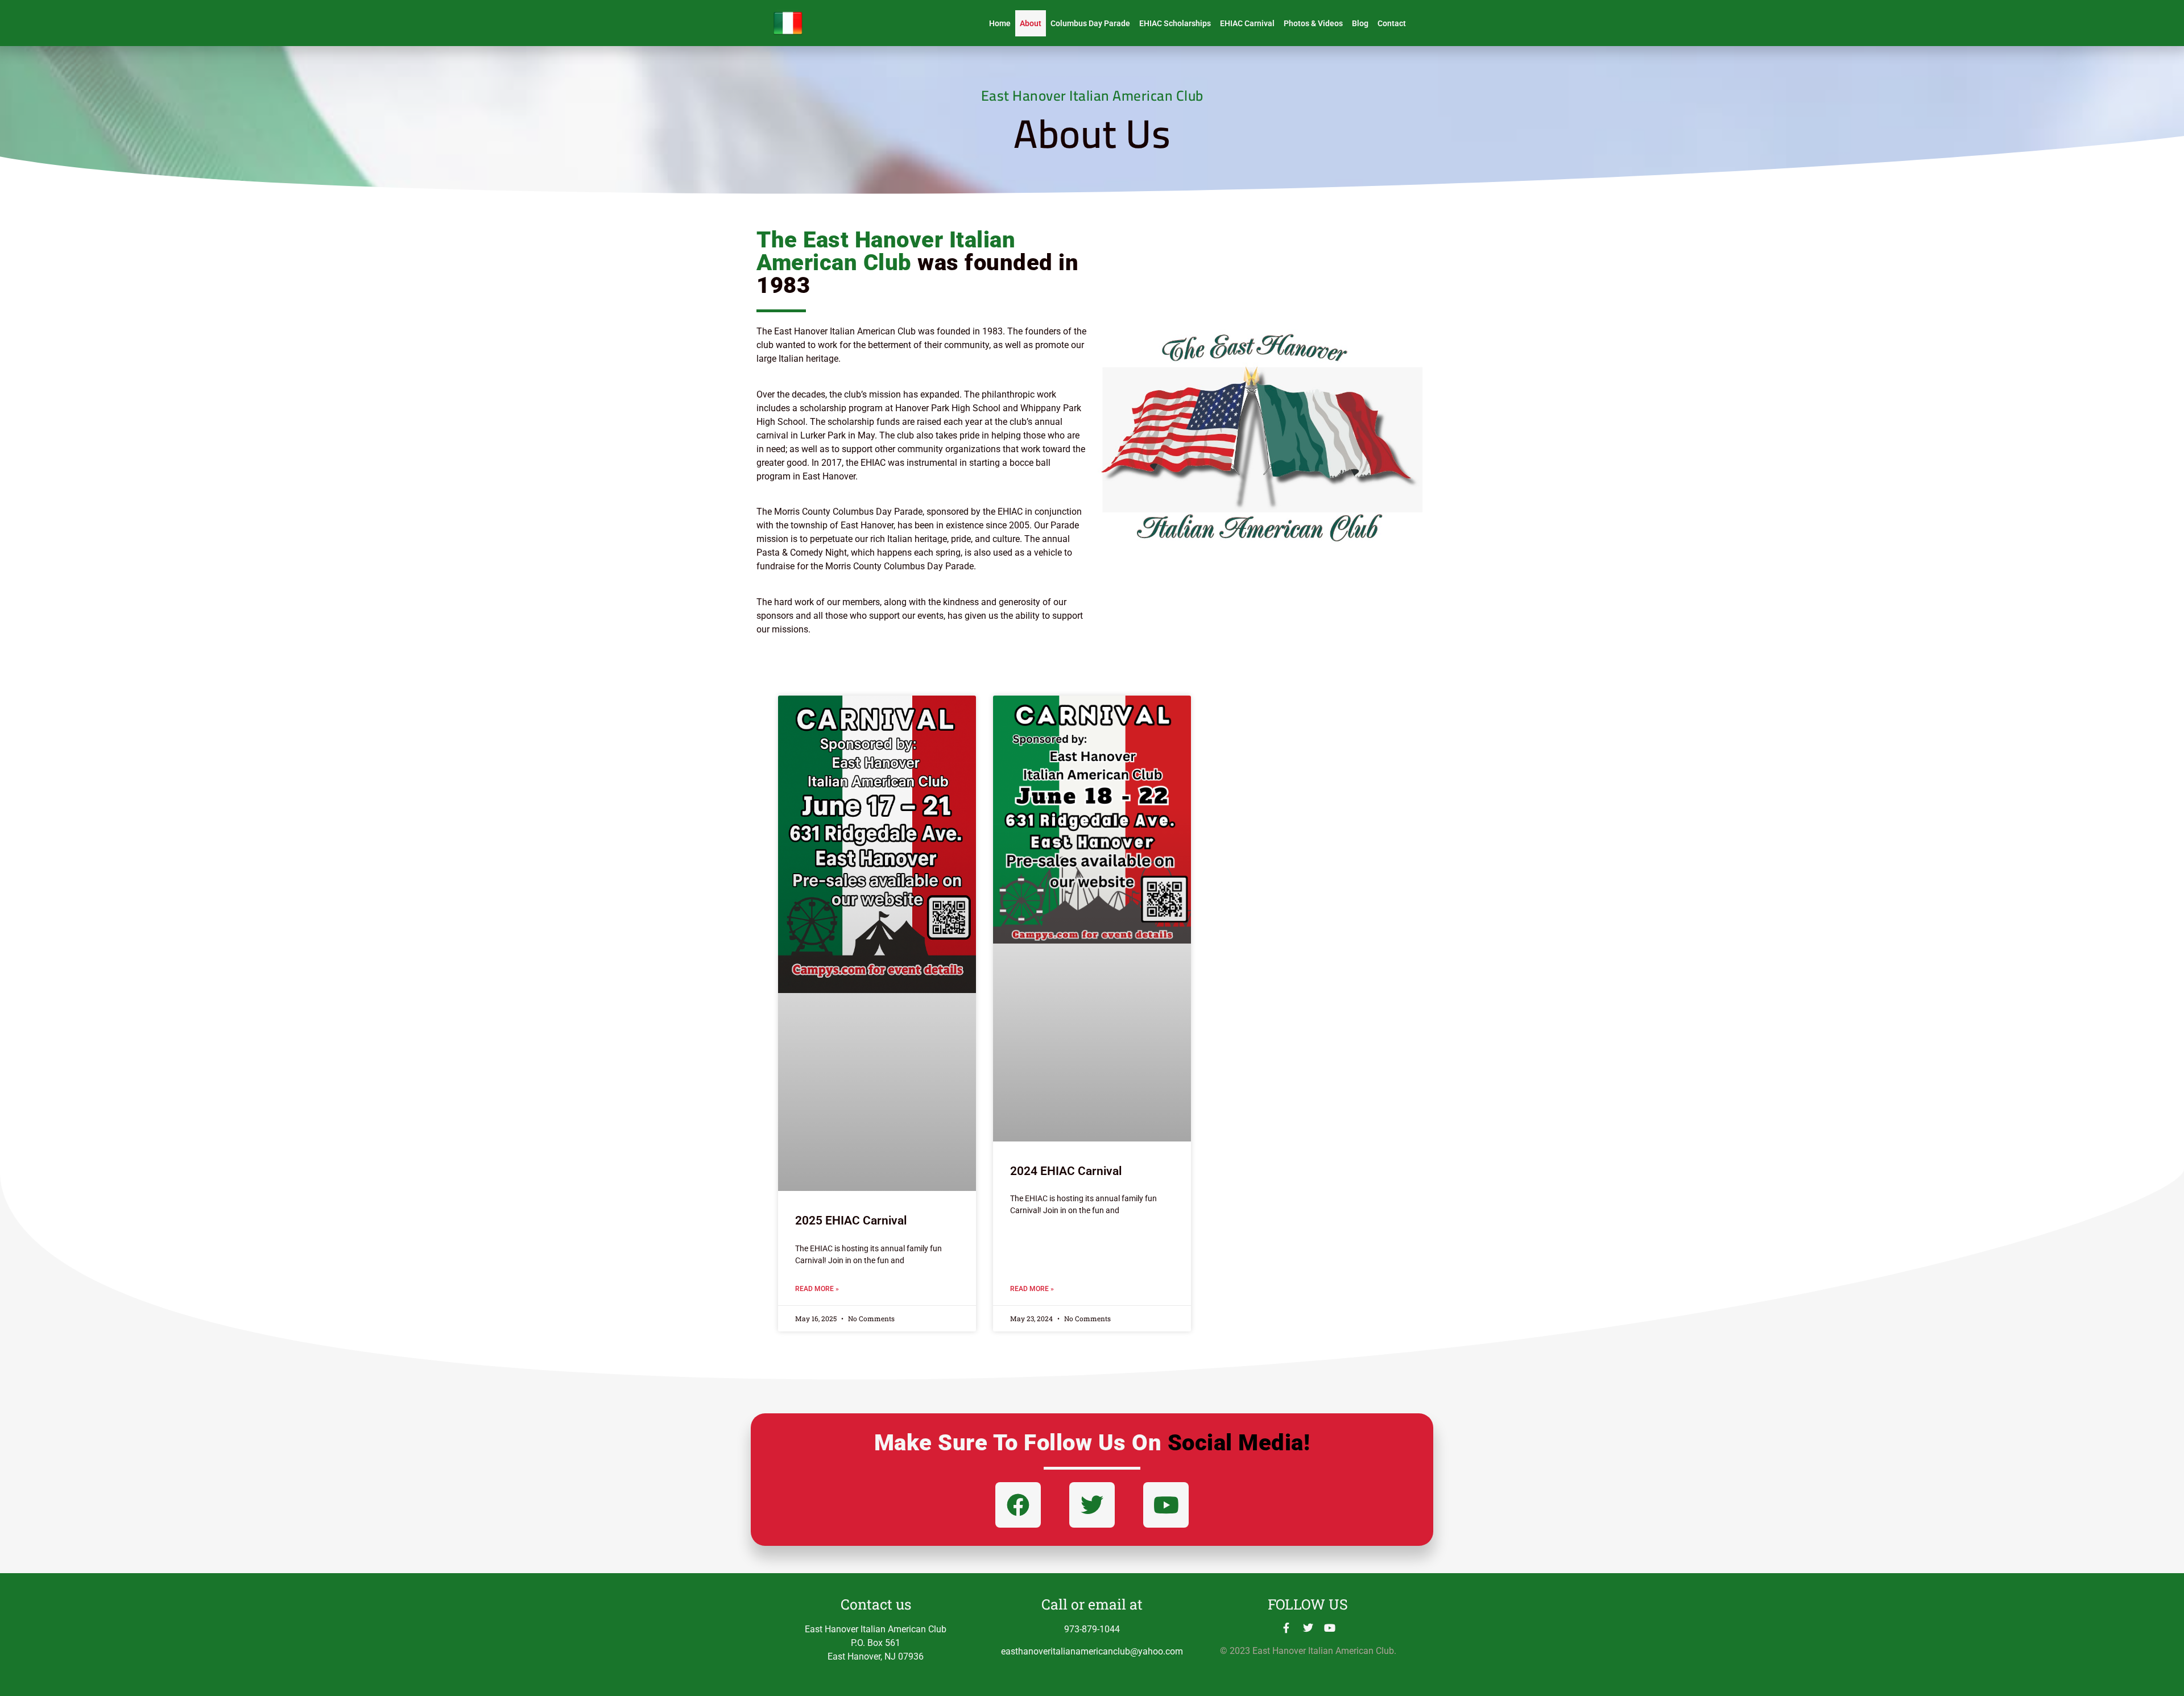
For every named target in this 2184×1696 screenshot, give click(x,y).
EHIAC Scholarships (1175, 23)
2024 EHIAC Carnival (1066, 1171)
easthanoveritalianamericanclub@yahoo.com (1092, 1651)
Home (1000, 23)
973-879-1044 (1092, 1629)
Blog (1360, 23)
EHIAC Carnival (1247, 23)
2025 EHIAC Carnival (851, 1221)
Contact (1392, 23)
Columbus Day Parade (1090, 23)
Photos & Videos (1313, 23)
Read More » (817, 1289)
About (1031, 23)
